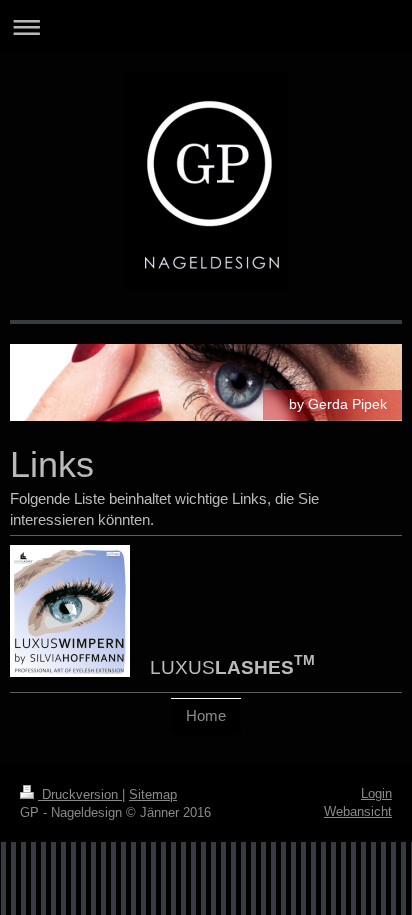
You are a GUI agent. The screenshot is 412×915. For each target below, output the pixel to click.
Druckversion (80, 794)
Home (206, 715)
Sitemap (153, 794)
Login (376, 793)
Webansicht (358, 811)
